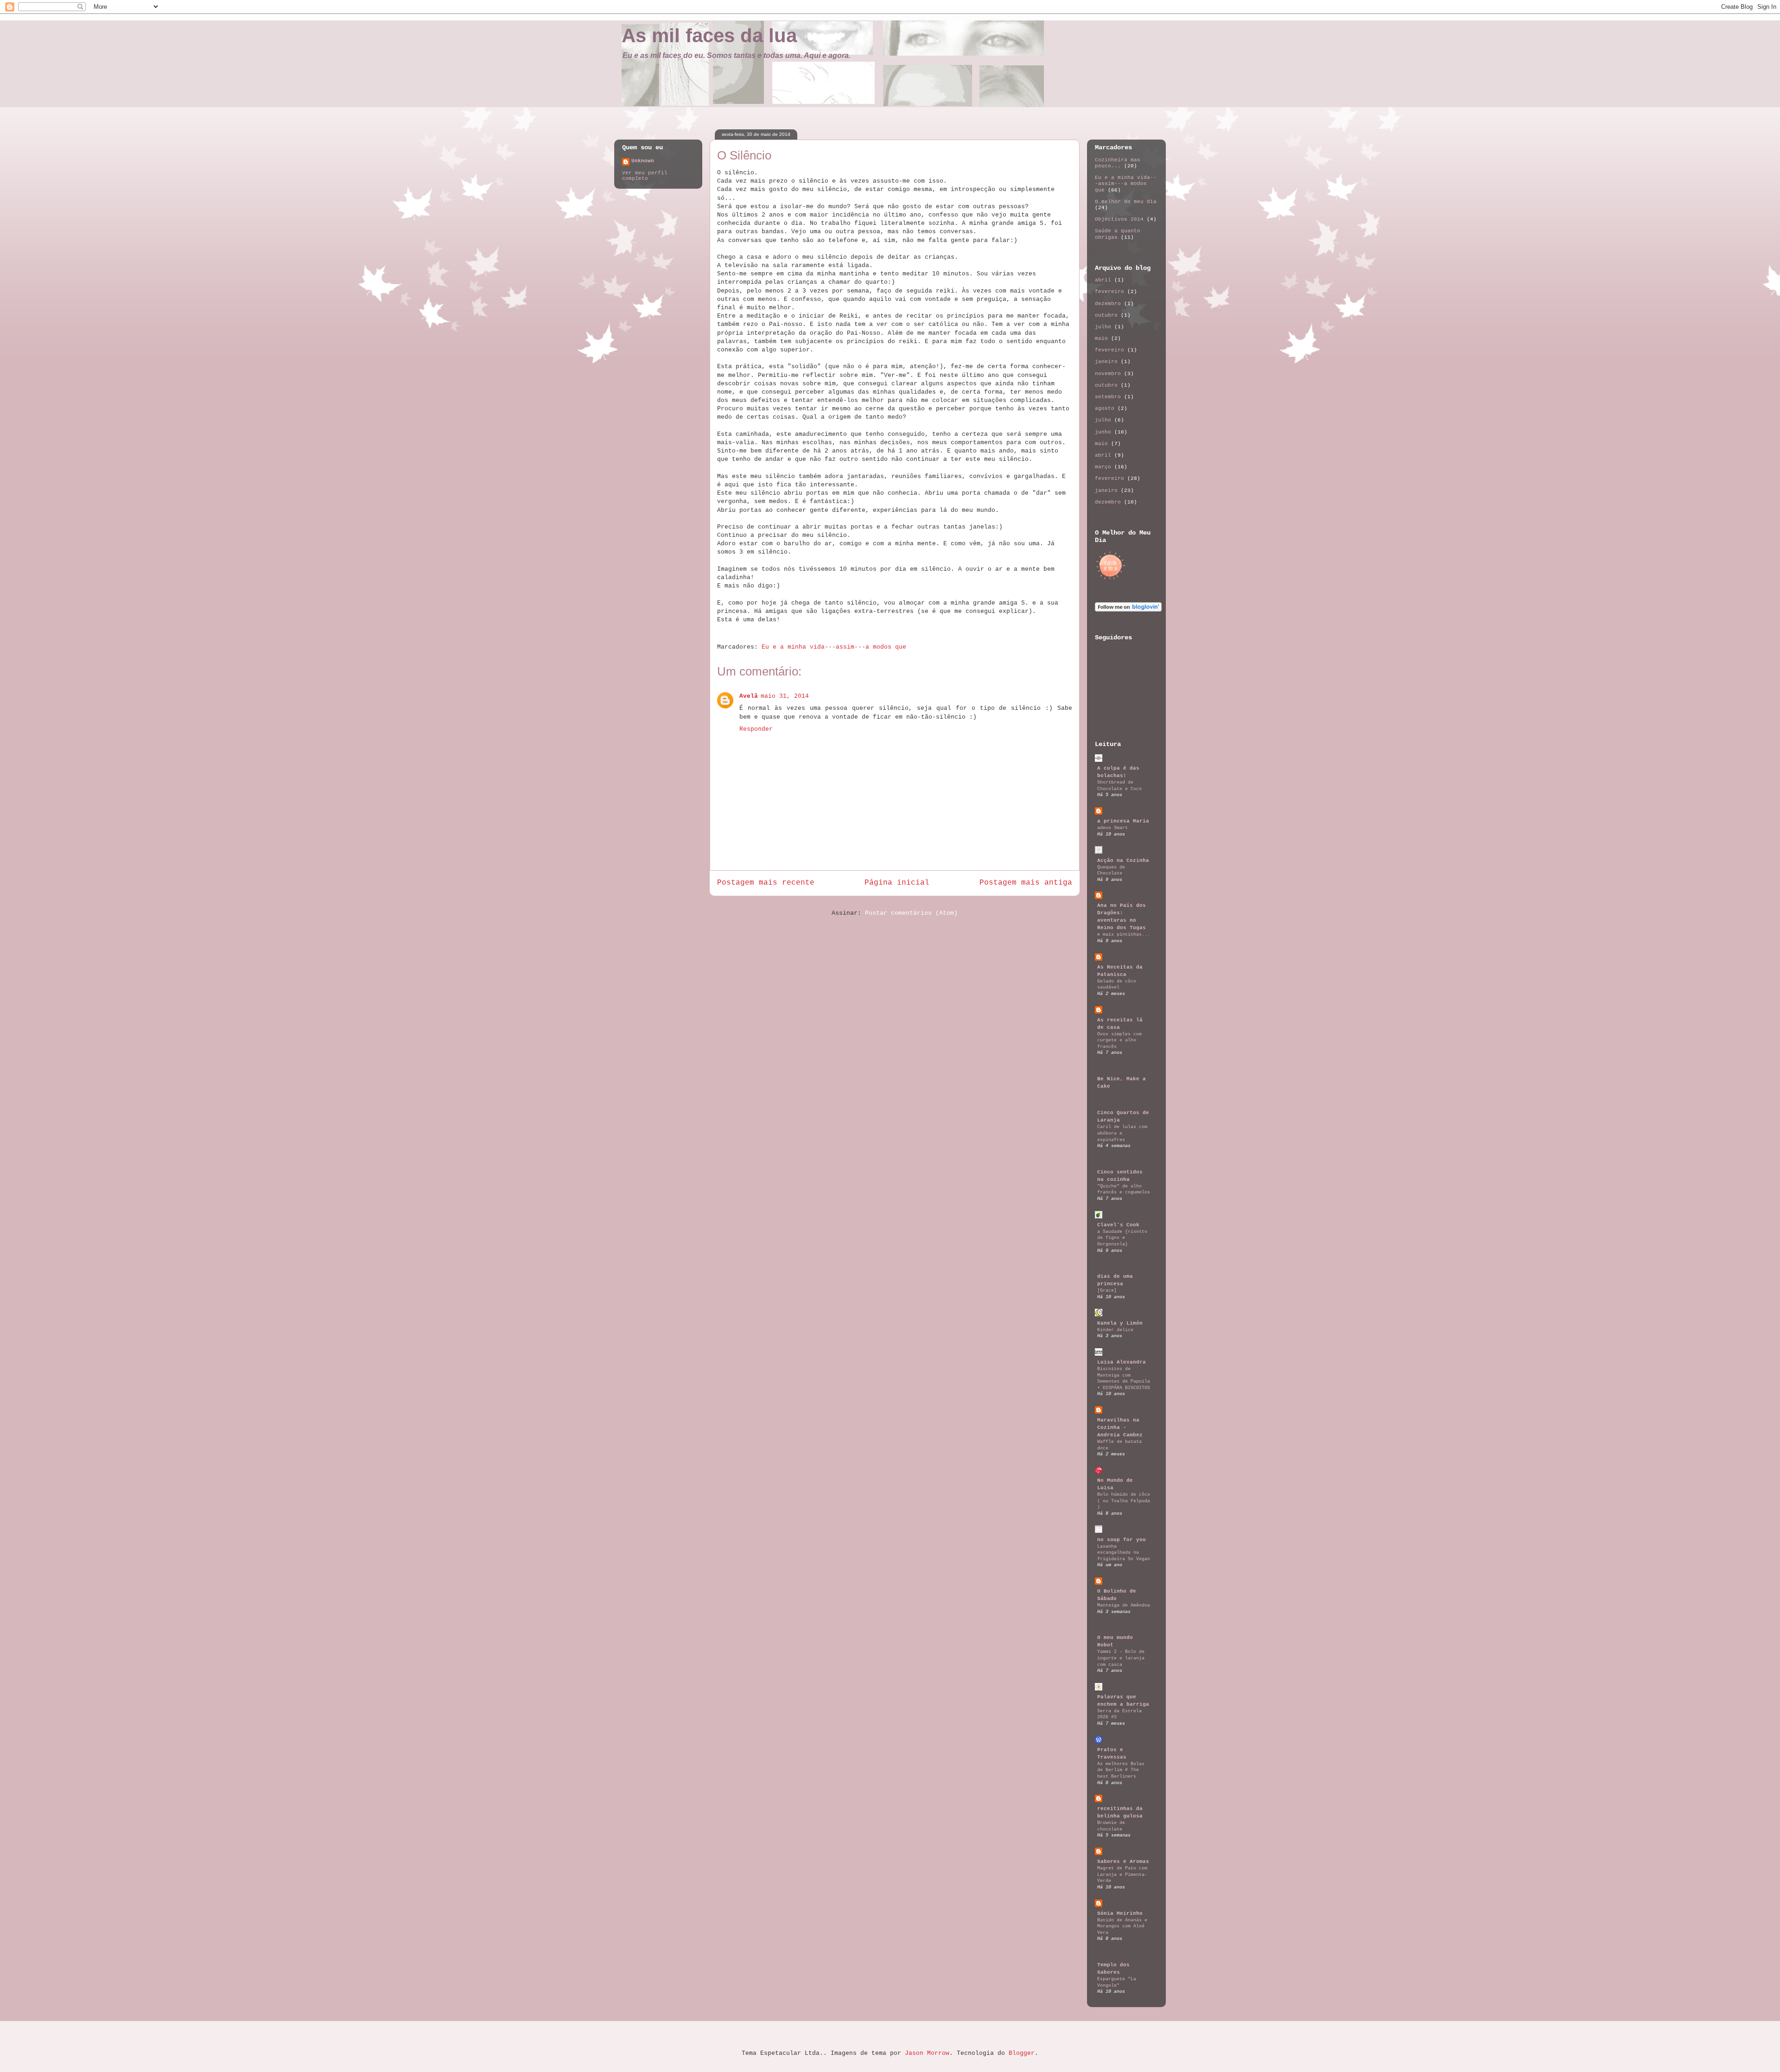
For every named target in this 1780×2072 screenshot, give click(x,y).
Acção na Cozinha (1123, 861)
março (1103, 467)
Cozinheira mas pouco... (1118, 163)
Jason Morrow (927, 2053)
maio (1101, 338)
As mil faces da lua (709, 35)
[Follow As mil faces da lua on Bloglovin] (1128, 610)
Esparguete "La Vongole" (1117, 1982)
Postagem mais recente (766, 883)
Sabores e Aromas (1123, 1862)
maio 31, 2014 (785, 696)
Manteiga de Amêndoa (1124, 1605)
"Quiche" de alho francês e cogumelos (1124, 1189)
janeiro (1106, 362)
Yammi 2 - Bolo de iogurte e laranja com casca (1121, 1658)
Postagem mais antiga (1026, 883)
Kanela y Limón (1120, 1323)
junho (1103, 432)
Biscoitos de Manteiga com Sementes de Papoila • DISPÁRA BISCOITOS (1124, 1378)
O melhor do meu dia (1126, 202)
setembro (1108, 397)
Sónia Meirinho (1120, 1913)
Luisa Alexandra (1122, 1362)
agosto (1105, 408)
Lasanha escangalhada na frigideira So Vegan (1124, 1552)
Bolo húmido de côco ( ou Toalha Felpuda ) (1124, 1501)
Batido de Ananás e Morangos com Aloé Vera (1122, 1926)
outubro (1106, 315)
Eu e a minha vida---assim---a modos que (834, 647)
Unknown (643, 161)
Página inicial (897, 883)
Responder (756, 729)
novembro (1108, 374)
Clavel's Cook (1118, 1225)
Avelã (749, 696)
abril (1103, 280)
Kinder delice (1115, 1330)
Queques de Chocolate (1111, 870)
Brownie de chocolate (1111, 1826)
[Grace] (1107, 1290)
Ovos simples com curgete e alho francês (1119, 1040)
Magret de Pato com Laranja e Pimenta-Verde (1122, 1874)
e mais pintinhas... (1124, 934)
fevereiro (1109, 292)
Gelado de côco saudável (1117, 984)
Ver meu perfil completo (645, 176)
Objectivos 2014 (1119, 219)
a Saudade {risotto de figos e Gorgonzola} (1122, 1238)
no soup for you (1122, 1540)
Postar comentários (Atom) (911, 913)
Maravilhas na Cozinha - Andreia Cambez (1120, 1428)
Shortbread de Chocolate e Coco (1119, 785)
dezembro (1108, 304)
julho (1103, 327)
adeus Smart (1112, 828)
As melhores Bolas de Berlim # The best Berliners (1121, 1770)
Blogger (1022, 2053)
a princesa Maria (1123, 821)
